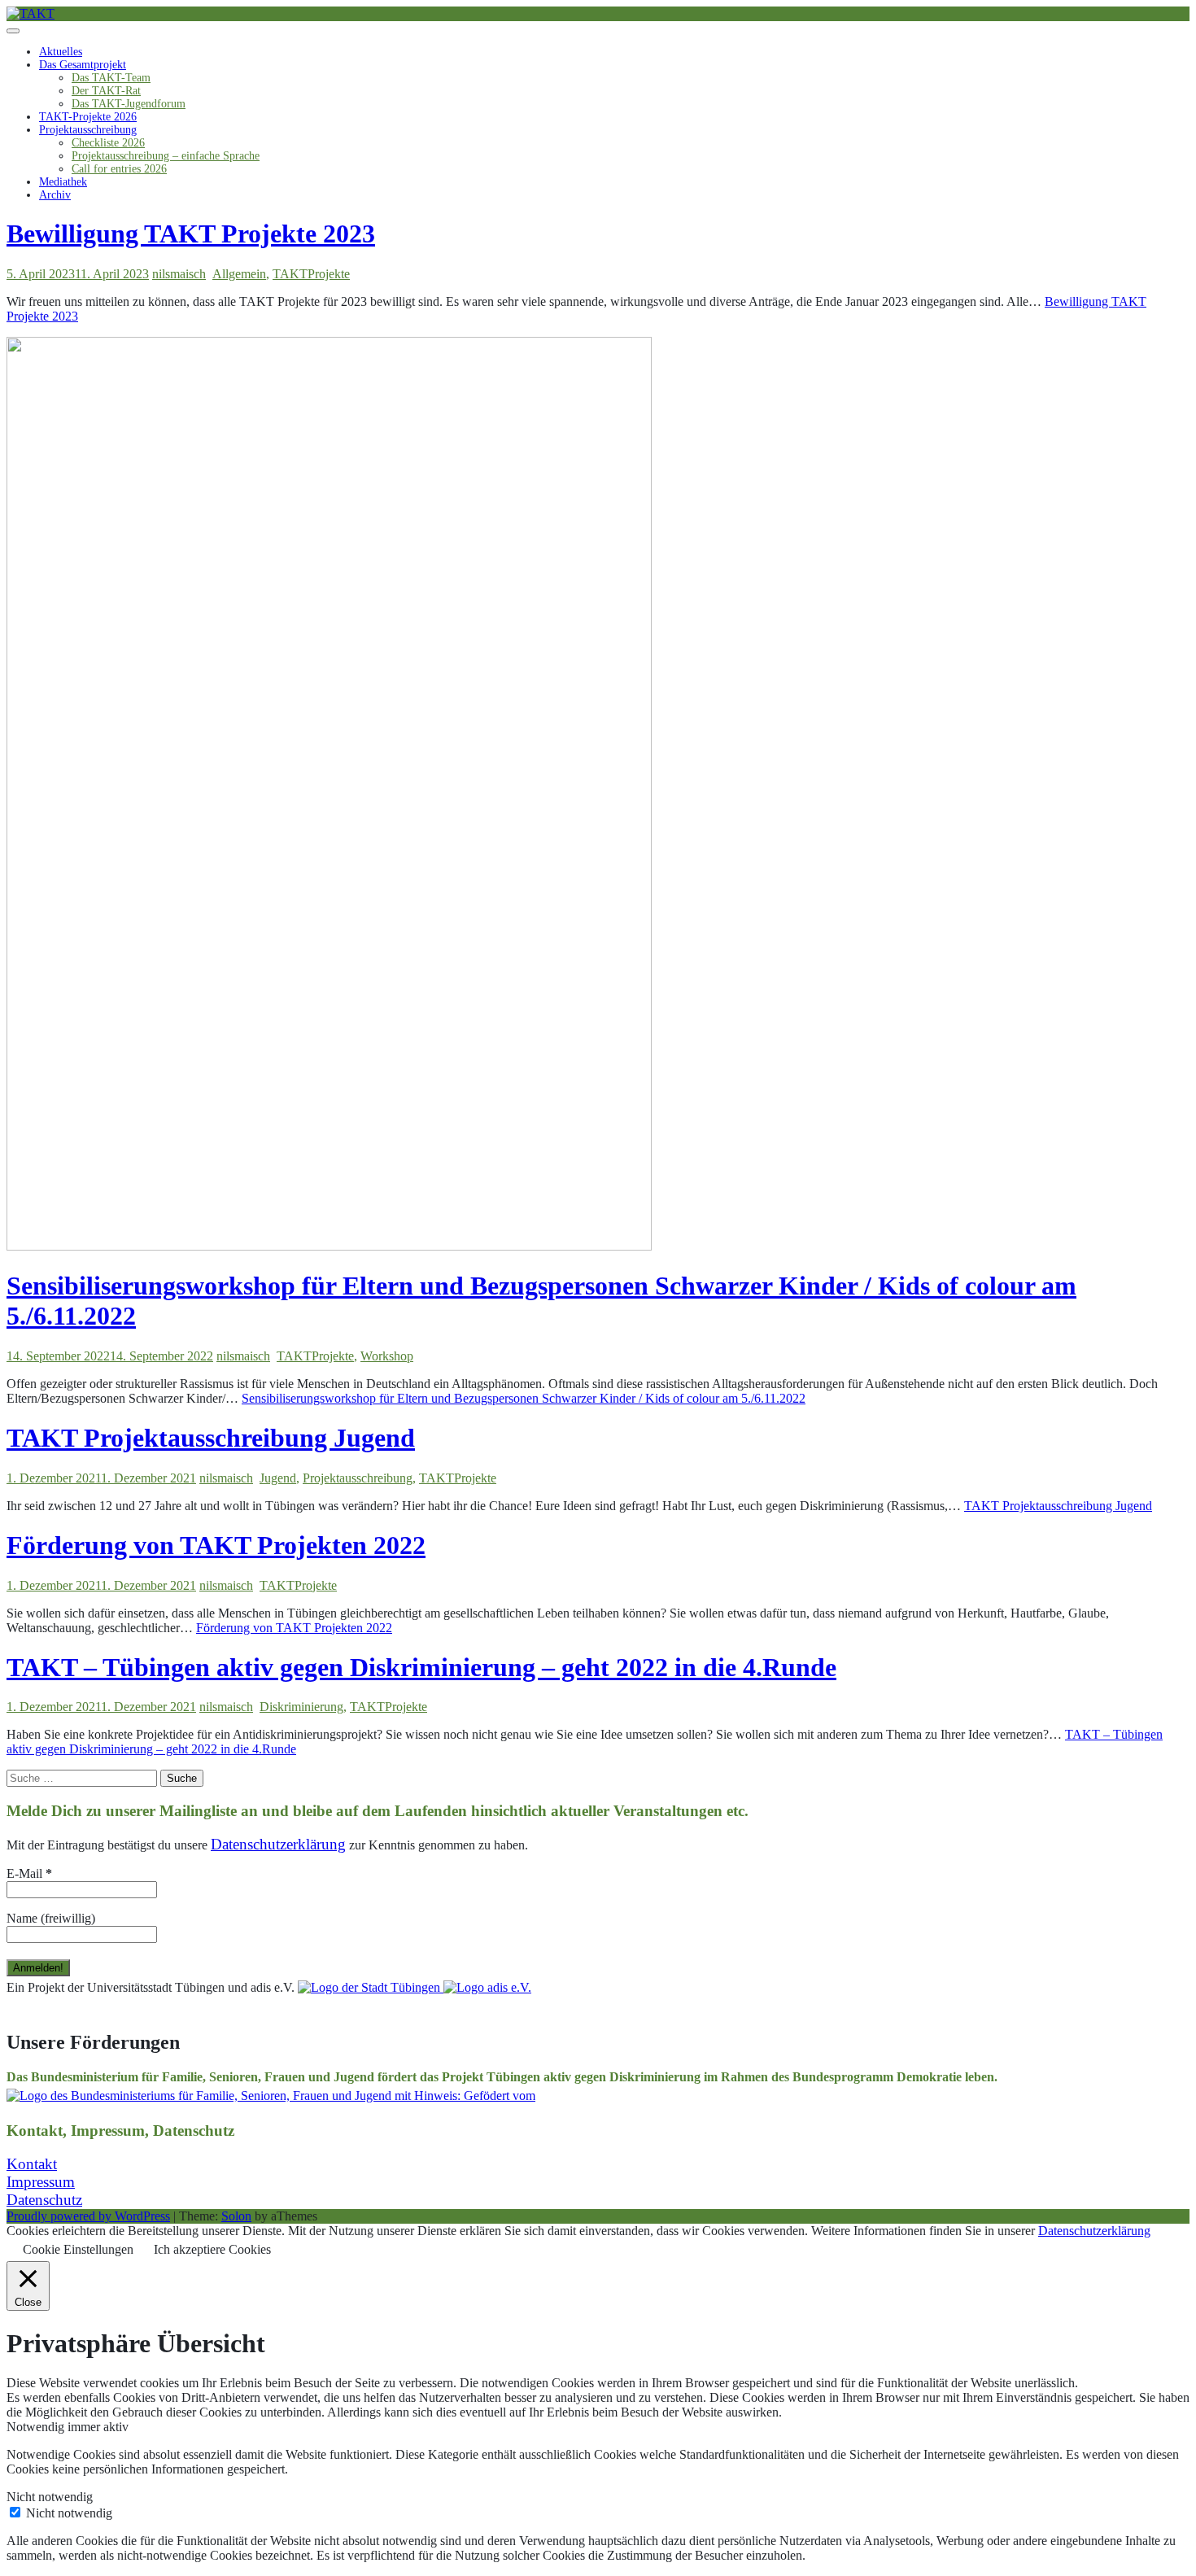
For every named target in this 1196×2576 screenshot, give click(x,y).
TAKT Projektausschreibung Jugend (211, 1438)
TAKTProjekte (311, 274)
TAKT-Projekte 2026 (88, 117)
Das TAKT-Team (111, 78)
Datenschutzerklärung (1094, 2231)
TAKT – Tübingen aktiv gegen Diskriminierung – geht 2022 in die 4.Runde (421, 1667)
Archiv (55, 195)
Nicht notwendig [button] (50, 2497)
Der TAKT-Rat (106, 91)
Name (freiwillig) (51, 1918)
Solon (236, 2216)
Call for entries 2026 (119, 169)
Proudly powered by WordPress (88, 2216)
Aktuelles (61, 52)
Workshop (387, 1356)
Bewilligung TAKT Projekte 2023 (191, 234)
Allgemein (239, 274)
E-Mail (29, 1873)
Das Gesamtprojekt (83, 65)
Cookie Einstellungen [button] (78, 2249)
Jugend (278, 1478)
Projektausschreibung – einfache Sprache (166, 156)
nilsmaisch (179, 274)
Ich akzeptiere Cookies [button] (212, 2249)
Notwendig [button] (37, 2427)
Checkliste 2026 (108, 143)
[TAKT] (31, 13)
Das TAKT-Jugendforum (129, 104)
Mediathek (63, 182)
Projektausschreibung (88, 130)
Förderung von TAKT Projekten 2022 (216, 1545)
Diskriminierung (301, 1707)
